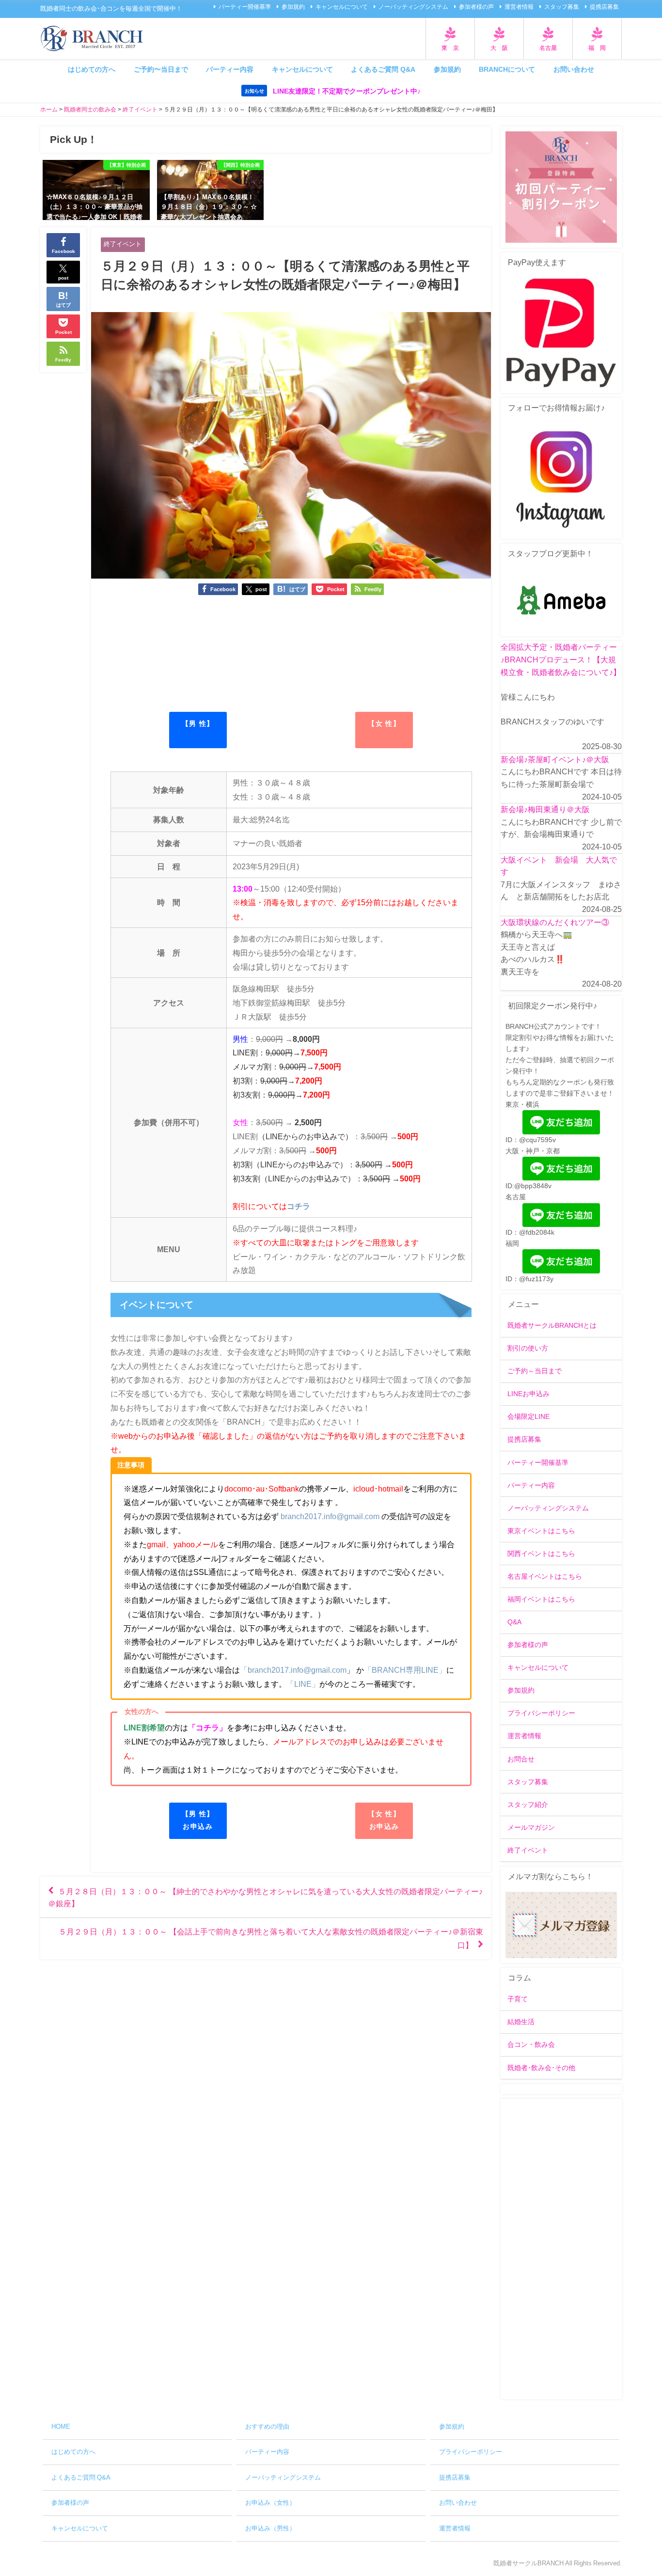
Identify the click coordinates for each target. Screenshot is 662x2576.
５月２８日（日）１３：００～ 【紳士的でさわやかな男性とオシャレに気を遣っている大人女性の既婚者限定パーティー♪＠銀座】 (265, 1897)
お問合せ (521, 1759)
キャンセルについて (342, 7)
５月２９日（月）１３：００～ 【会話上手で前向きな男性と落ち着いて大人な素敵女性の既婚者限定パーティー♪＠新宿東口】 (271, 1938)
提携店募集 (604, 7)
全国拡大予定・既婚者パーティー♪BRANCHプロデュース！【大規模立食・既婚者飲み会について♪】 (561, 659)
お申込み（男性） (270, 2528)
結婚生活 (521, 2022)
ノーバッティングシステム (413, 7)
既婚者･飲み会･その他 (541, 2068)
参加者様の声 (476, 7)
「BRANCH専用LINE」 (405, 1670)
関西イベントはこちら (541, 1554)
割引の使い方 (528, 1348)
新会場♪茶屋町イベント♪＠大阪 (555, 759)
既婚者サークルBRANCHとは (552, 1325)
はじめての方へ (92, 69)
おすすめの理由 (267, 2427)
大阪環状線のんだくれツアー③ (555, 922)
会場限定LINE (528, 1416)
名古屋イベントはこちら (545, 1576)
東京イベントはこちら (541, 1531)
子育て (518, 1999)
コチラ (299, 1206)
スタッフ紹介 (528, 1805)
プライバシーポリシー (541, 1713)
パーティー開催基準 (245, 7)
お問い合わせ (574, 69)
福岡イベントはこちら (541, 1599)
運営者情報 (519, 7)
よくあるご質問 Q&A (383, 69)
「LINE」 (303, 1684)
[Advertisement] (561, 2249)
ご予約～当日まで (535, 1371)
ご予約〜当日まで (161, 69)
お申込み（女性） (270, 2503)
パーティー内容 (230, 69)
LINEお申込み (528, 1394)
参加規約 (293, 7)
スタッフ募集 (562, 7)
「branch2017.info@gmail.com (293, 1670)
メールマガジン (531, 1827)
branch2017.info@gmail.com (330, 1516)
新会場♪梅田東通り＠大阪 (545, 809)
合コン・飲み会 (531, 2044)
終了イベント (123, 244)
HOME (61, 2427)
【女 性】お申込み (384, 1820)
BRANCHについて (507, 69)
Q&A (514, 1622)
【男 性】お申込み (198, 1820)
